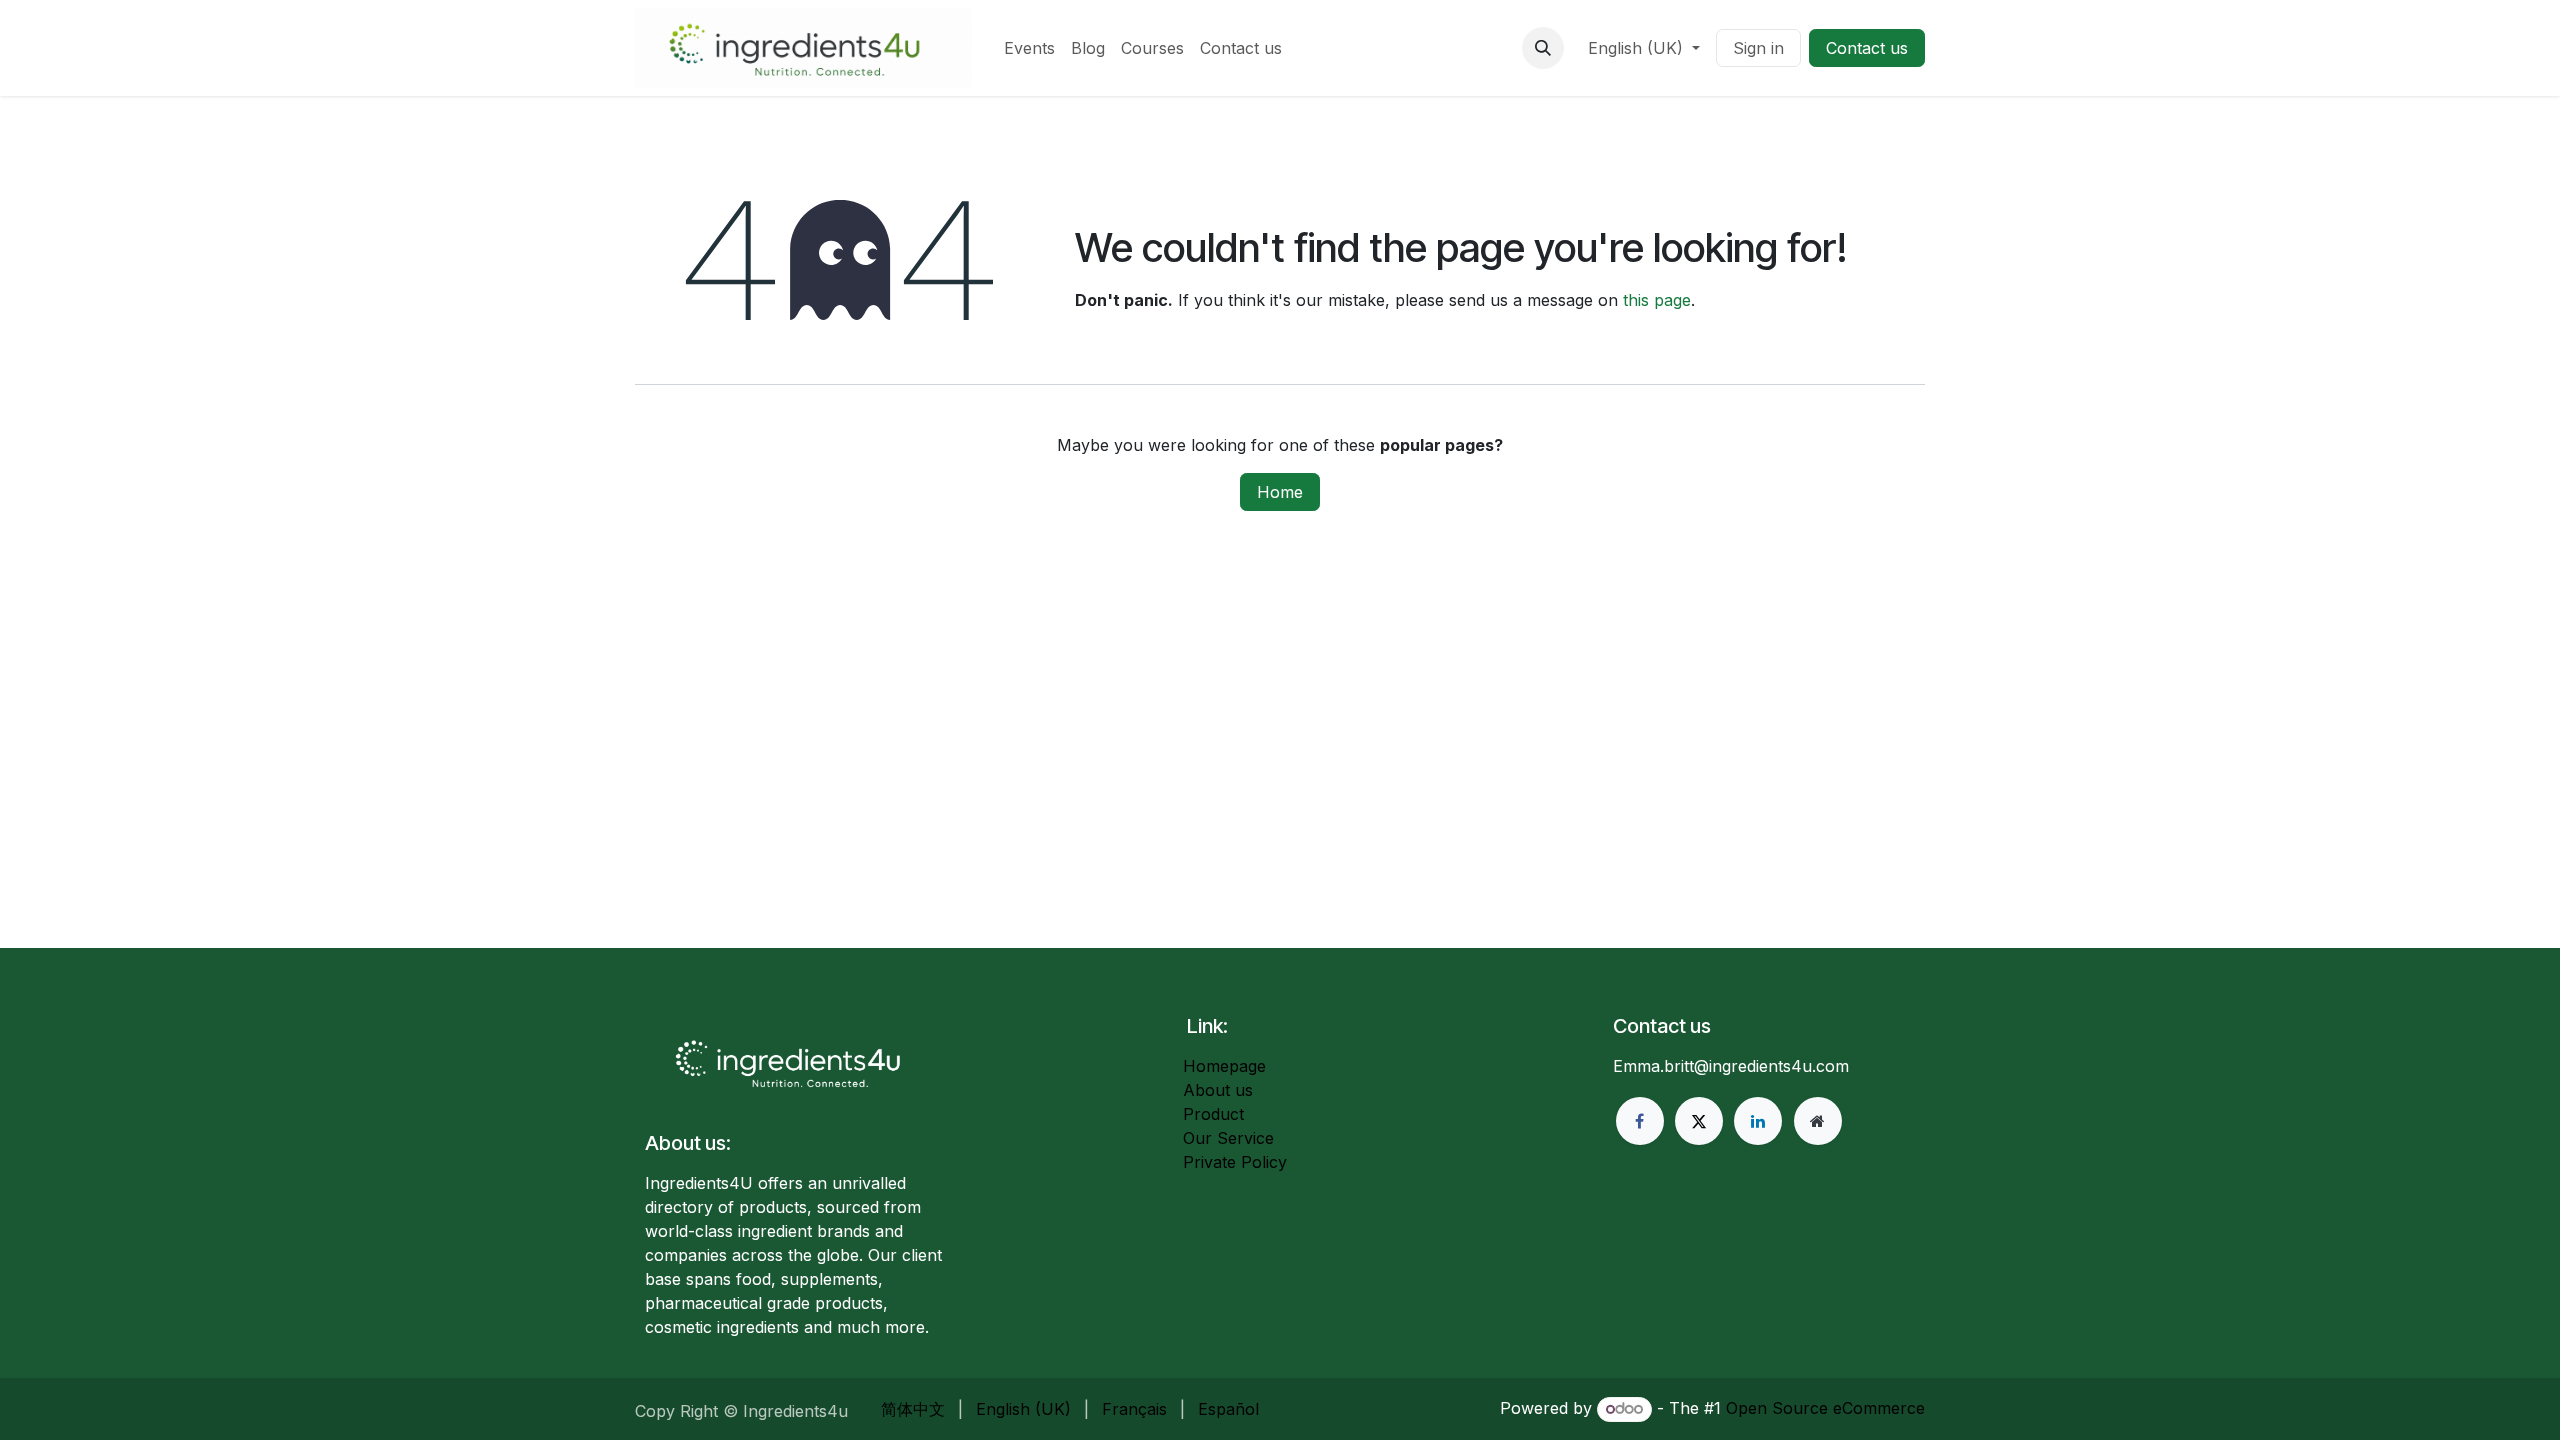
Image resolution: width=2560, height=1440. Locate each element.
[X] (1699, 1121)
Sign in (1758, 48)
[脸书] (1640, 1121)
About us (1218, 1090)
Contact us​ (1867, 48)
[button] (1543, 48)
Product (1213, 1114)
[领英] (1758, 1121)
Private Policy (1235, 1162)
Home (1280, 492)
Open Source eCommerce (1825, 1408)
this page (1657, 300)
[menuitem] (1029, 48)
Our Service (1228, 1138)
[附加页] (1818, 1121)
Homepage (1224, 1066)
